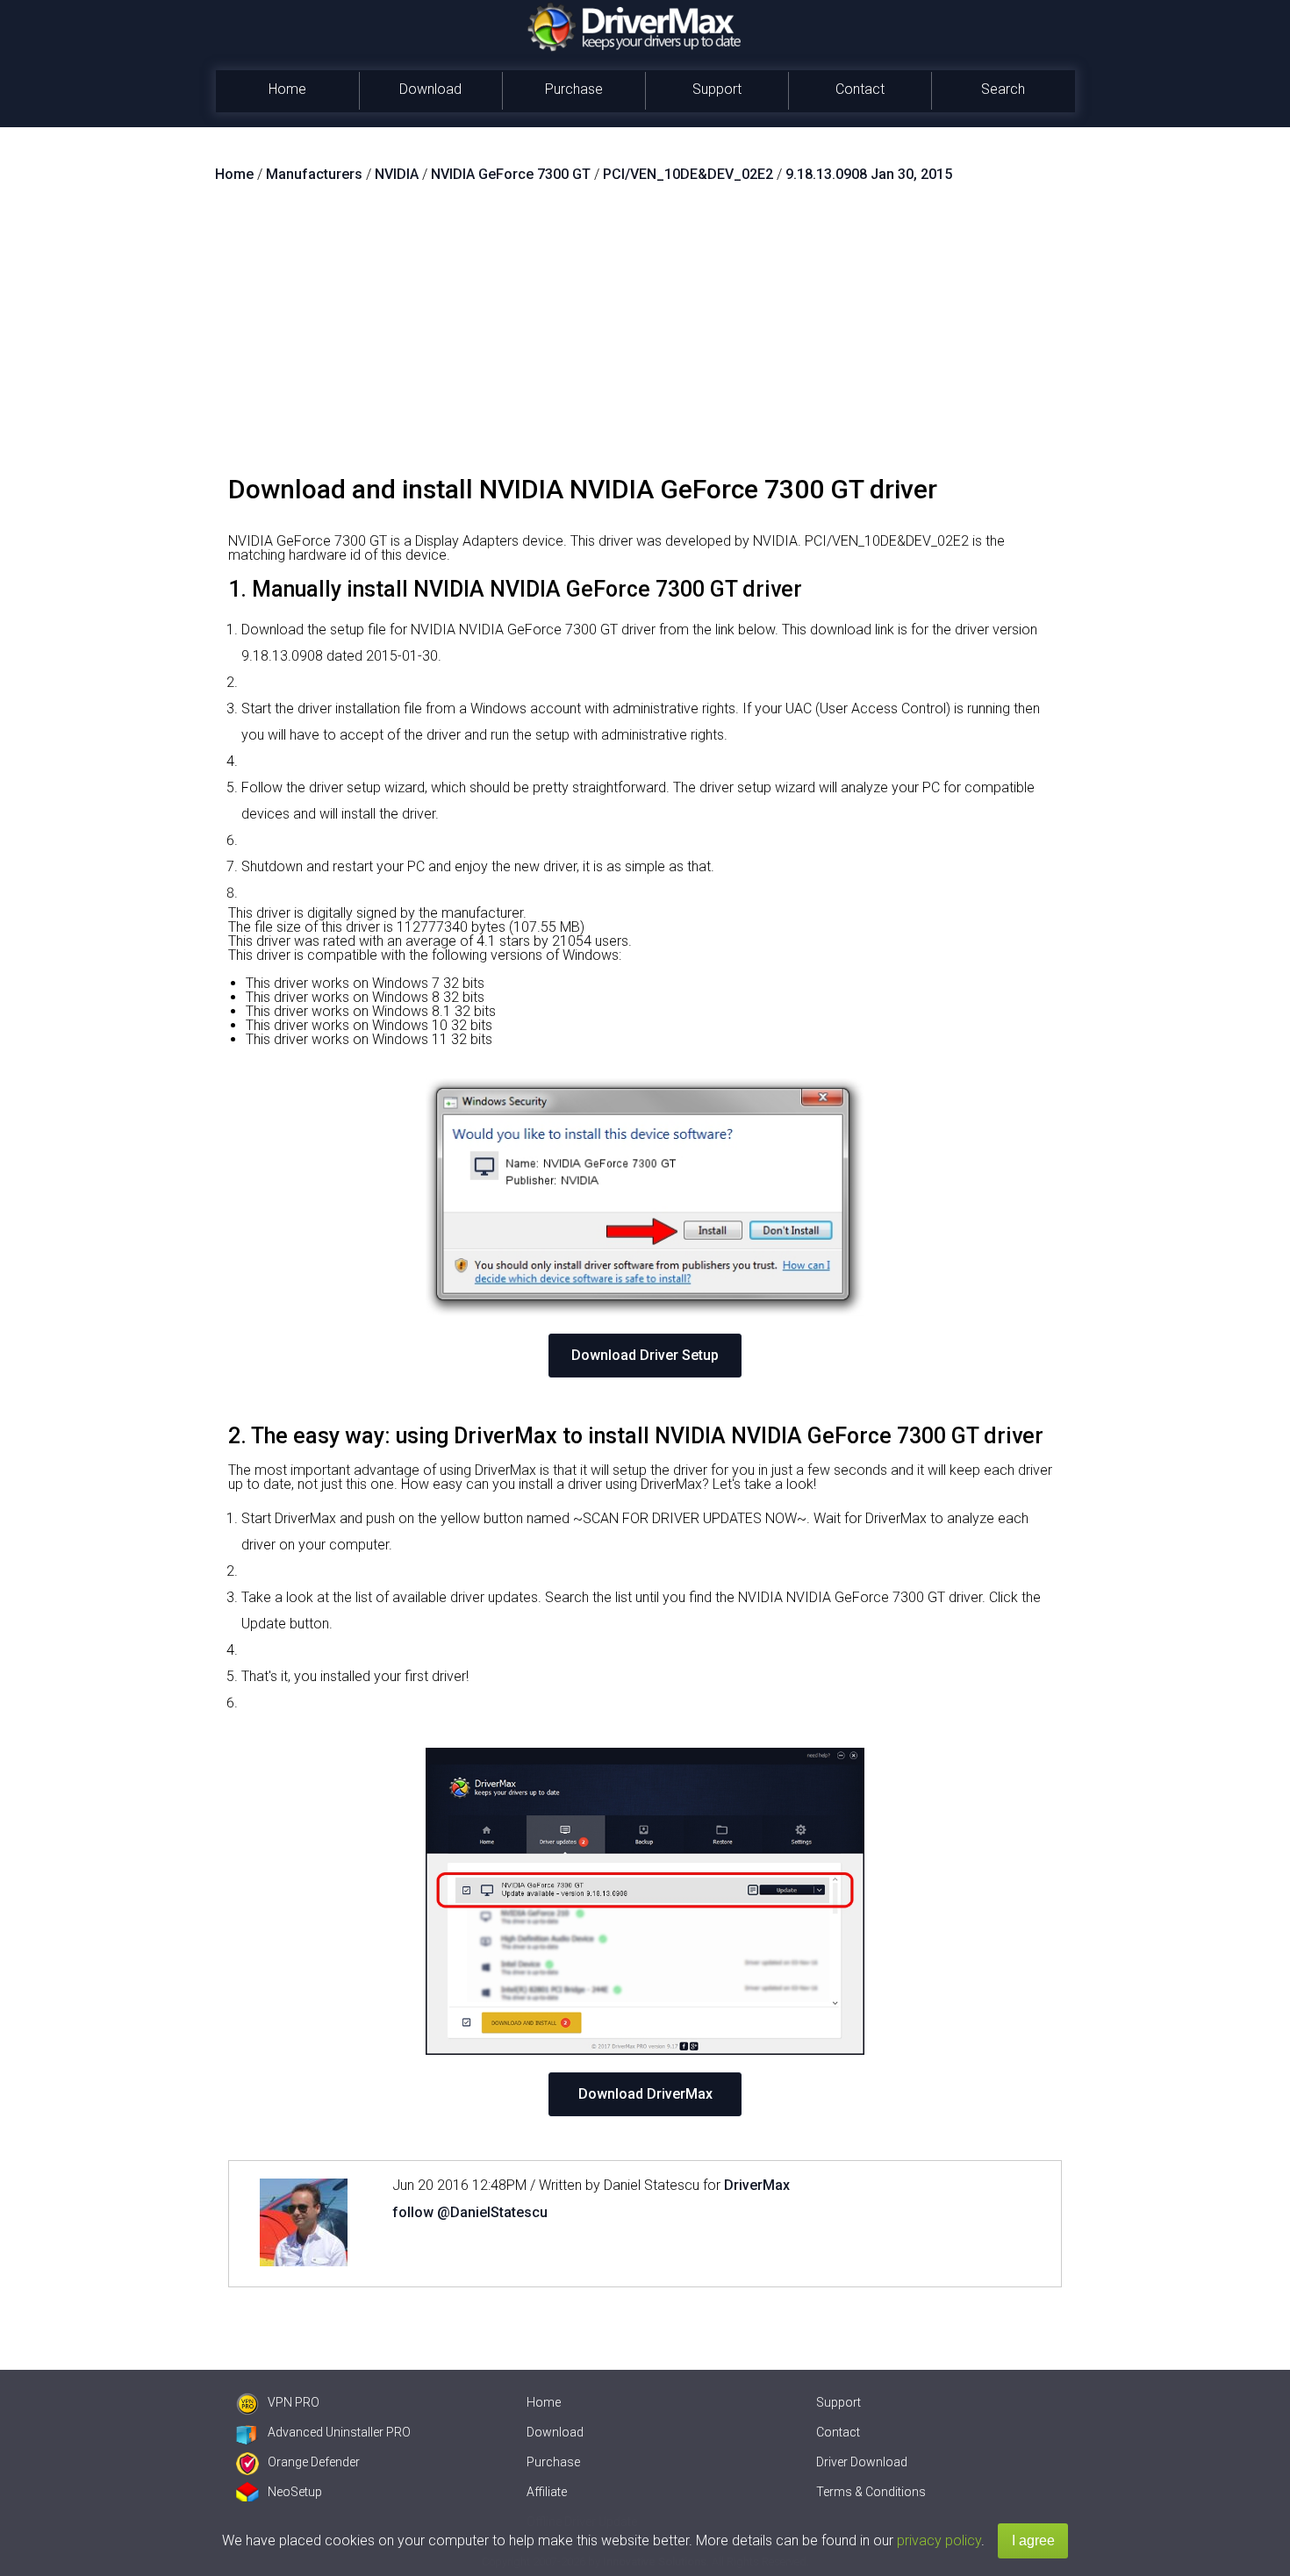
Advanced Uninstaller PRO (339, 2432)
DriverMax (757, 2185)
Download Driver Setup (645, 1355)
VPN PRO (294, 2402)
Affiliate (547, 2492)
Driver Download (862, 2462)
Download (430, 89)
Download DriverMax (645, 2094)
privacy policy (939, 2540)
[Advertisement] (645, 336)
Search (1003, 89)
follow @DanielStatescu (470, 2212)
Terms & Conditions (871, 2492)
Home (287, 89)
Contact (860, 89)
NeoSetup (295, 2492)
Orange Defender (314, 2462)
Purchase (574, 89)
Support (717, 89)
